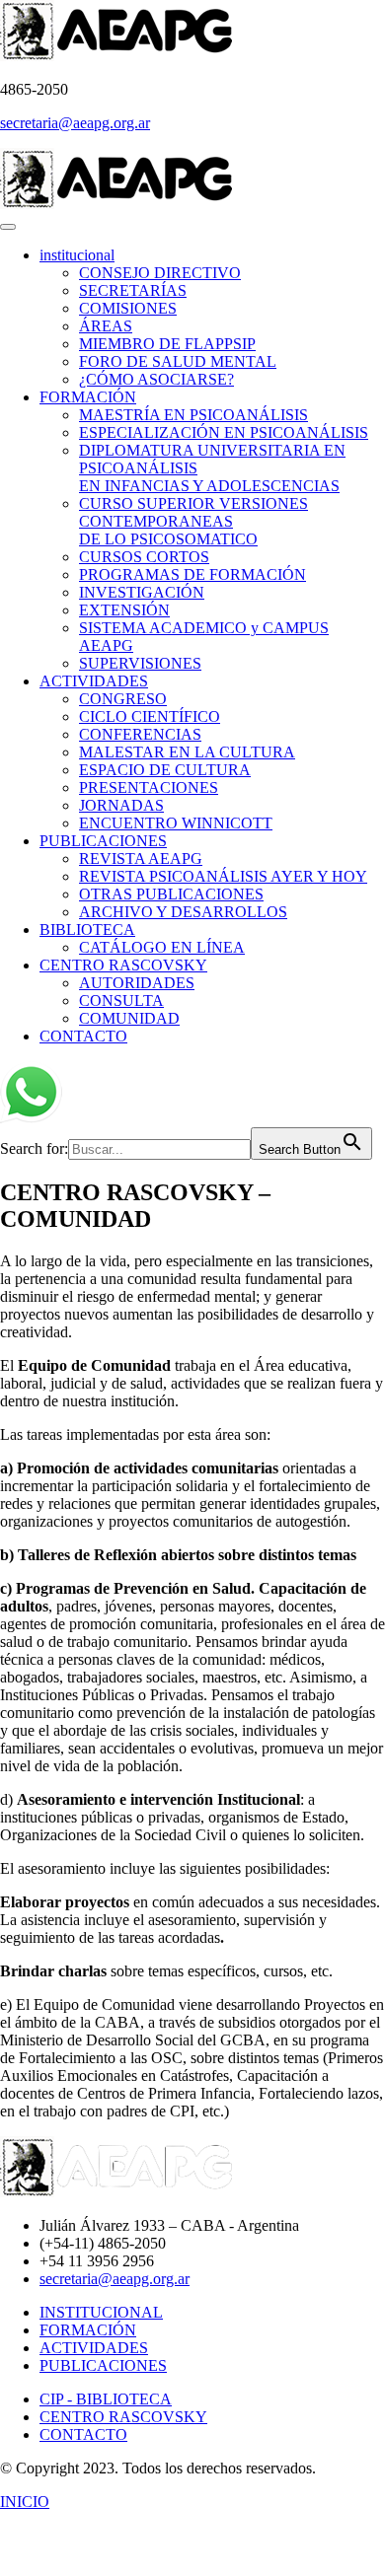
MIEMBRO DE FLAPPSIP (167, 344)
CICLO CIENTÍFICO (150, 716)
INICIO (25, 2502)
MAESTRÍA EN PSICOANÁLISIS (193, 415)
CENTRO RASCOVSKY (123, 965)
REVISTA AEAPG (141, 859)
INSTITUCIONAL (101, 2312)
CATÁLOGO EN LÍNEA (162, 947)
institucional (77, 255)
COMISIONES (128, 308)
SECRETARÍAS (133, 290)
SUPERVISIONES (140, 663)
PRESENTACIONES (149, 787)
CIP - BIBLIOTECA (106, 2399)
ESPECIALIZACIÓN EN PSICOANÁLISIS (224, 432)
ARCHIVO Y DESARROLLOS (183, 912)
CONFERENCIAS (140, 734)
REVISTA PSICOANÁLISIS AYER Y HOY (223, 876)
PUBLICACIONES (103, 841)
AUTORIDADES (137, 983)
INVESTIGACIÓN (142, 592)
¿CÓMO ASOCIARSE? (156, 379)
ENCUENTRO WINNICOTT (176, 823)
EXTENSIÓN (124, 610)
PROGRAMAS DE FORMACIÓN (192, 574)
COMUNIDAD (129, 1018)
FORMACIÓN (88, 397)
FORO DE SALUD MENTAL (178, 361)
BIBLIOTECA (87, 930)
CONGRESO (123, 699)
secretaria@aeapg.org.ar (75, 123)
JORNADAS (121, 805)
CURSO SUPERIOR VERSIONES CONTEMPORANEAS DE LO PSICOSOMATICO (193, 521)
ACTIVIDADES (94, 681)
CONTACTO (83, 1036)
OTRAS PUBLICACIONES (171, 894)
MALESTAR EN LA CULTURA (187, 752)
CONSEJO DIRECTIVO (160, 273)
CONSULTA (121, 1001)
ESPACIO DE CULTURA (165, 770)
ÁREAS (106, 326)
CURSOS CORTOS (144, 557)
